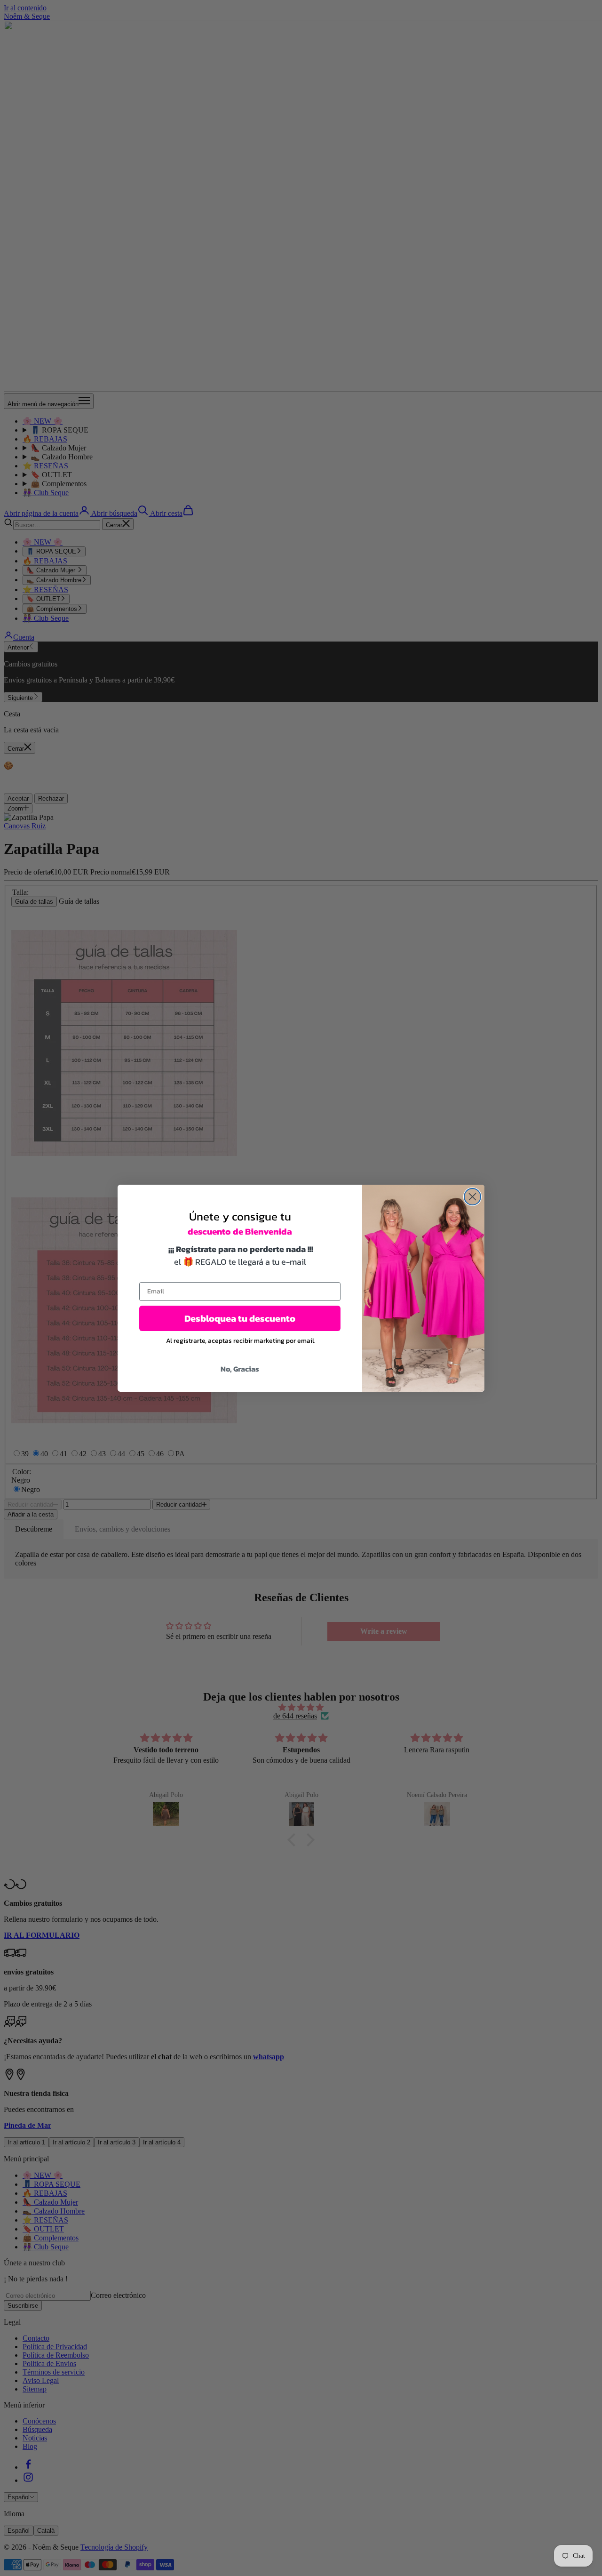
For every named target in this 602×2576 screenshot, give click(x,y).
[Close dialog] (472, 1197)
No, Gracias (240, 1369)
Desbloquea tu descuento (240, 1318)
